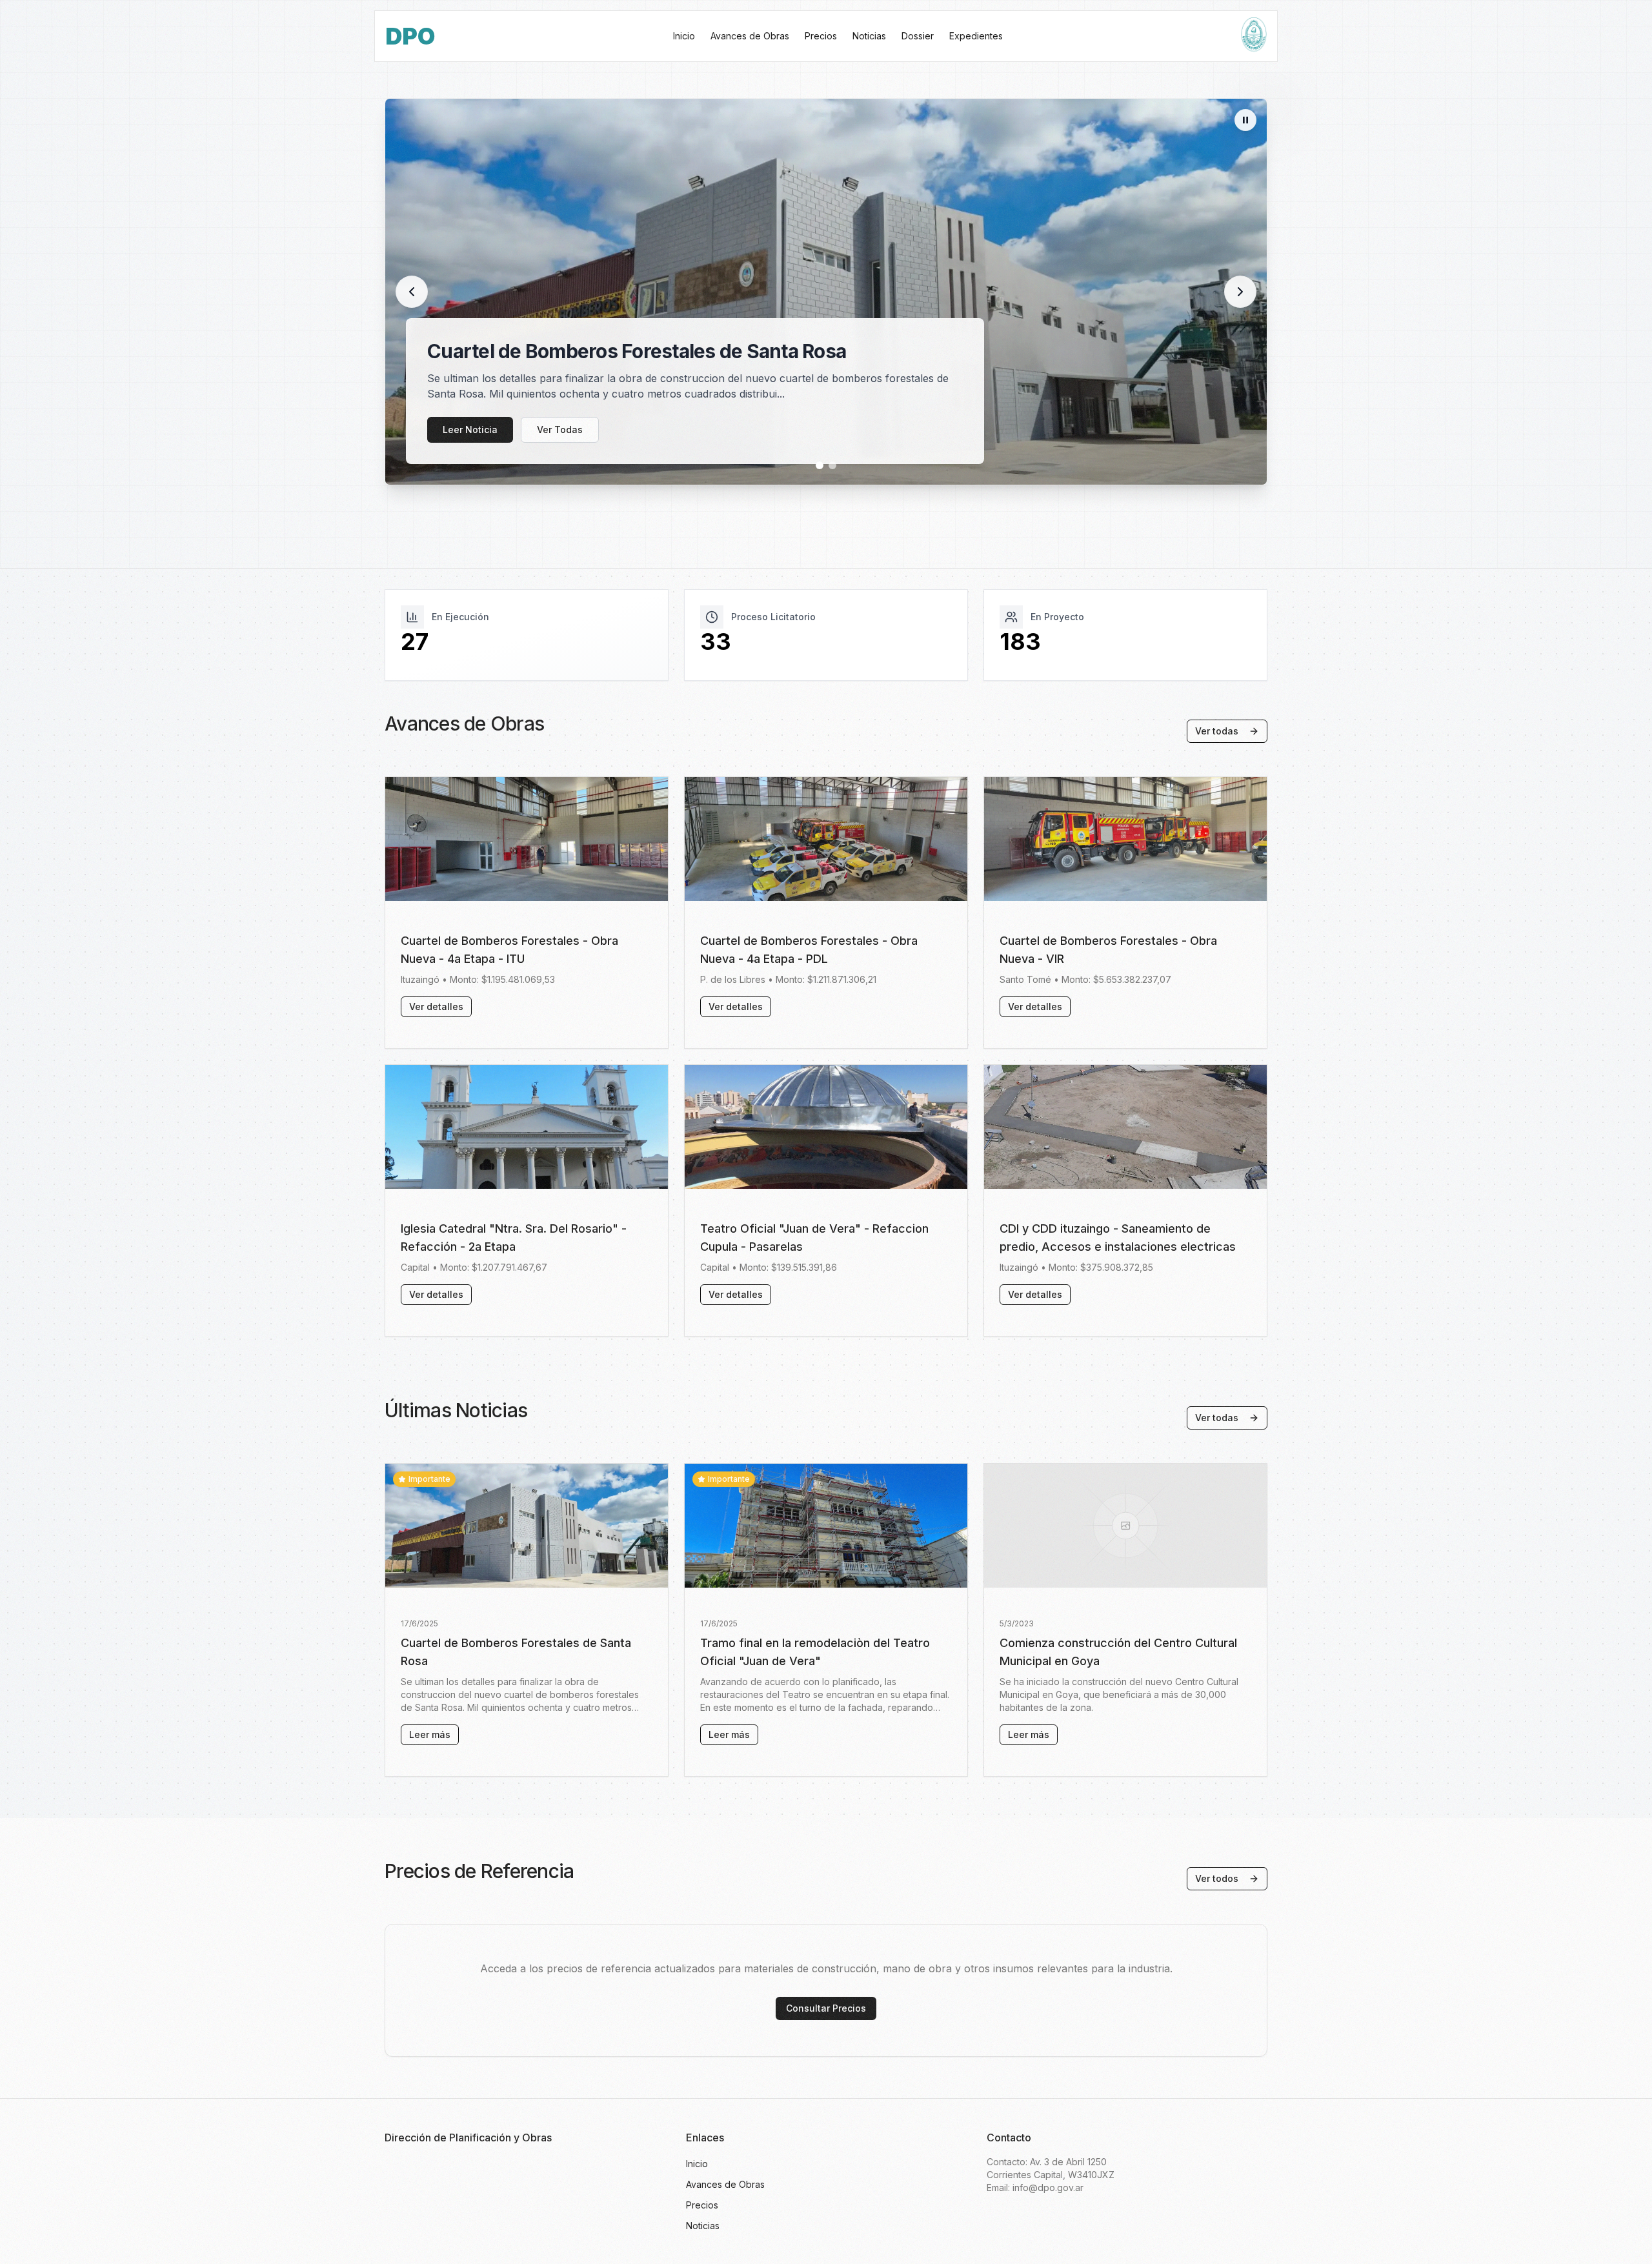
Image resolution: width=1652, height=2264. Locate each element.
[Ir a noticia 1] (820, 465)
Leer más (430, 1734)
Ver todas (1217, 731)
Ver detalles (436, 1006)
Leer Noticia (470, 430)
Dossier (918, 36)
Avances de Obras (750, 36)
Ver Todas (560, 430)
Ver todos (1217, 1878)
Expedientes (976, 36)
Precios (821, 36)
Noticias (869, 36)
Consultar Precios (826, 2008)
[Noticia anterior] (412, 292)
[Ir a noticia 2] (832, 465)
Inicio (684, 36)
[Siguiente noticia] (1240, 292)
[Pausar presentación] (1245, 120)
